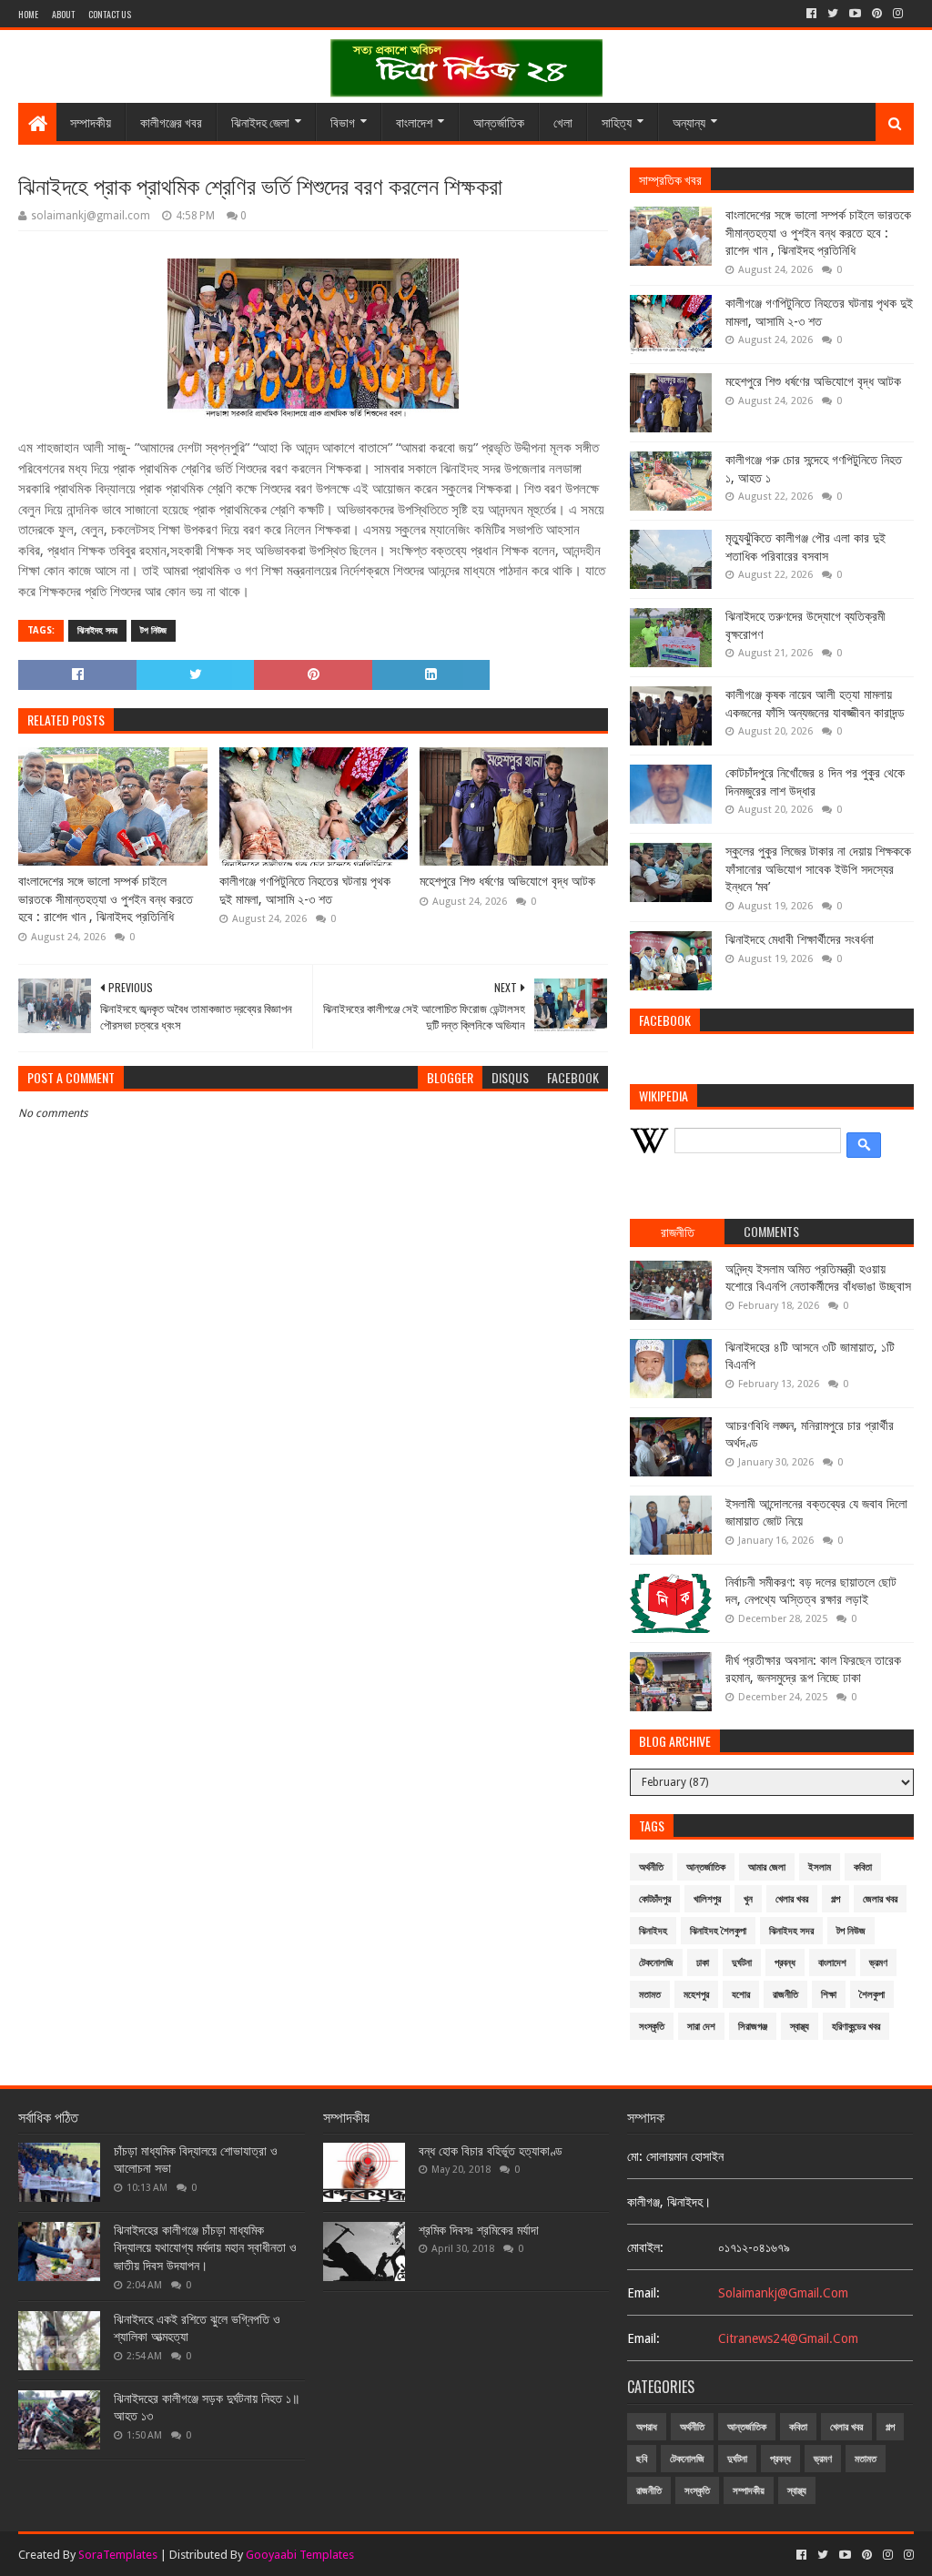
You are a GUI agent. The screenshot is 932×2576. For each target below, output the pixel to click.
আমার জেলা (767, 1867)
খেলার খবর (792, 1899)
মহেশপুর (696, 1995)
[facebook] (811, 14)
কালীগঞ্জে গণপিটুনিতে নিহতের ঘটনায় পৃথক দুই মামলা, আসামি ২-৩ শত (305, 890)
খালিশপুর (707, 1899)
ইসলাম (820, 1867)
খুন (748, 1899)
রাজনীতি (785, 1995)
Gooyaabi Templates (300, 2555)
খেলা (563, 122)
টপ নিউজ (153, 630)
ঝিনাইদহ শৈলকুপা (718, 1931)
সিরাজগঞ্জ (753, 2027)
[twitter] (833, 14)
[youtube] (855, 14)
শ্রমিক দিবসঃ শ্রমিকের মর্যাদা (479, 2230)
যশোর (741, 1995)
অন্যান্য (689, 122)
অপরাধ (647, 2427)
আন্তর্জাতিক (499, 122)
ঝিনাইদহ (653, 1931)
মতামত (650, 1995)
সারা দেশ (701, 2027)
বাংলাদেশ (414, 122)
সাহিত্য (617, 122)
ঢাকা (703, 1963)
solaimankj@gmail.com (783, 2293)
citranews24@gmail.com (788, 2338)
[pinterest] (877, 14)
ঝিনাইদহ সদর (97, 630)
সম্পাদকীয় (91, 122)
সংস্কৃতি (652, 2027)
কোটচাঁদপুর (655, 1899)
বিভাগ (343, 122)
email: (643, 2293)
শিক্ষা (829, 1995)
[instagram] (898, 14)
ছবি (642, 2459)
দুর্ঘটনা (742, 1963)
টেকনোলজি (656, 1963)
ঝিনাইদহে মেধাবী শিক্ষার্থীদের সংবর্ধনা (800, 939)
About (63, 14)
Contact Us (110, 14)
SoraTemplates (118, 2555)
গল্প (836, 1899)
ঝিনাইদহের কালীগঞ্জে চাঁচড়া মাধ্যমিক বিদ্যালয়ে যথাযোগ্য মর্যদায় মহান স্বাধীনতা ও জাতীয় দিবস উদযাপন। (205, 2248)
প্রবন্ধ (785, 1963)
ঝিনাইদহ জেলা (260, 122)
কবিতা (863, 1867)
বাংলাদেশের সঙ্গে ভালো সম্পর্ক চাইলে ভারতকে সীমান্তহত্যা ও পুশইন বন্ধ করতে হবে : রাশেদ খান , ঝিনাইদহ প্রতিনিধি (106, 899)
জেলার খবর (880, 1899)
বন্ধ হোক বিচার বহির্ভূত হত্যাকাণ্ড (491, 2151)
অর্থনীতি (651, 1867)
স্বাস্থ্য (800, 2027)
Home (28, 14)
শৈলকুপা (872, 1995)
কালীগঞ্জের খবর (171, 122)
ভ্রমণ (878, 1963)
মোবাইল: (645, 2247)
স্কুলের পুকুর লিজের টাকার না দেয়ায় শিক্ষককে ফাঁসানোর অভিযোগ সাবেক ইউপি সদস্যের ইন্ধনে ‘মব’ (818, 869)
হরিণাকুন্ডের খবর (856, 2027)
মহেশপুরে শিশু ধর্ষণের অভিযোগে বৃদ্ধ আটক (507, 881)
